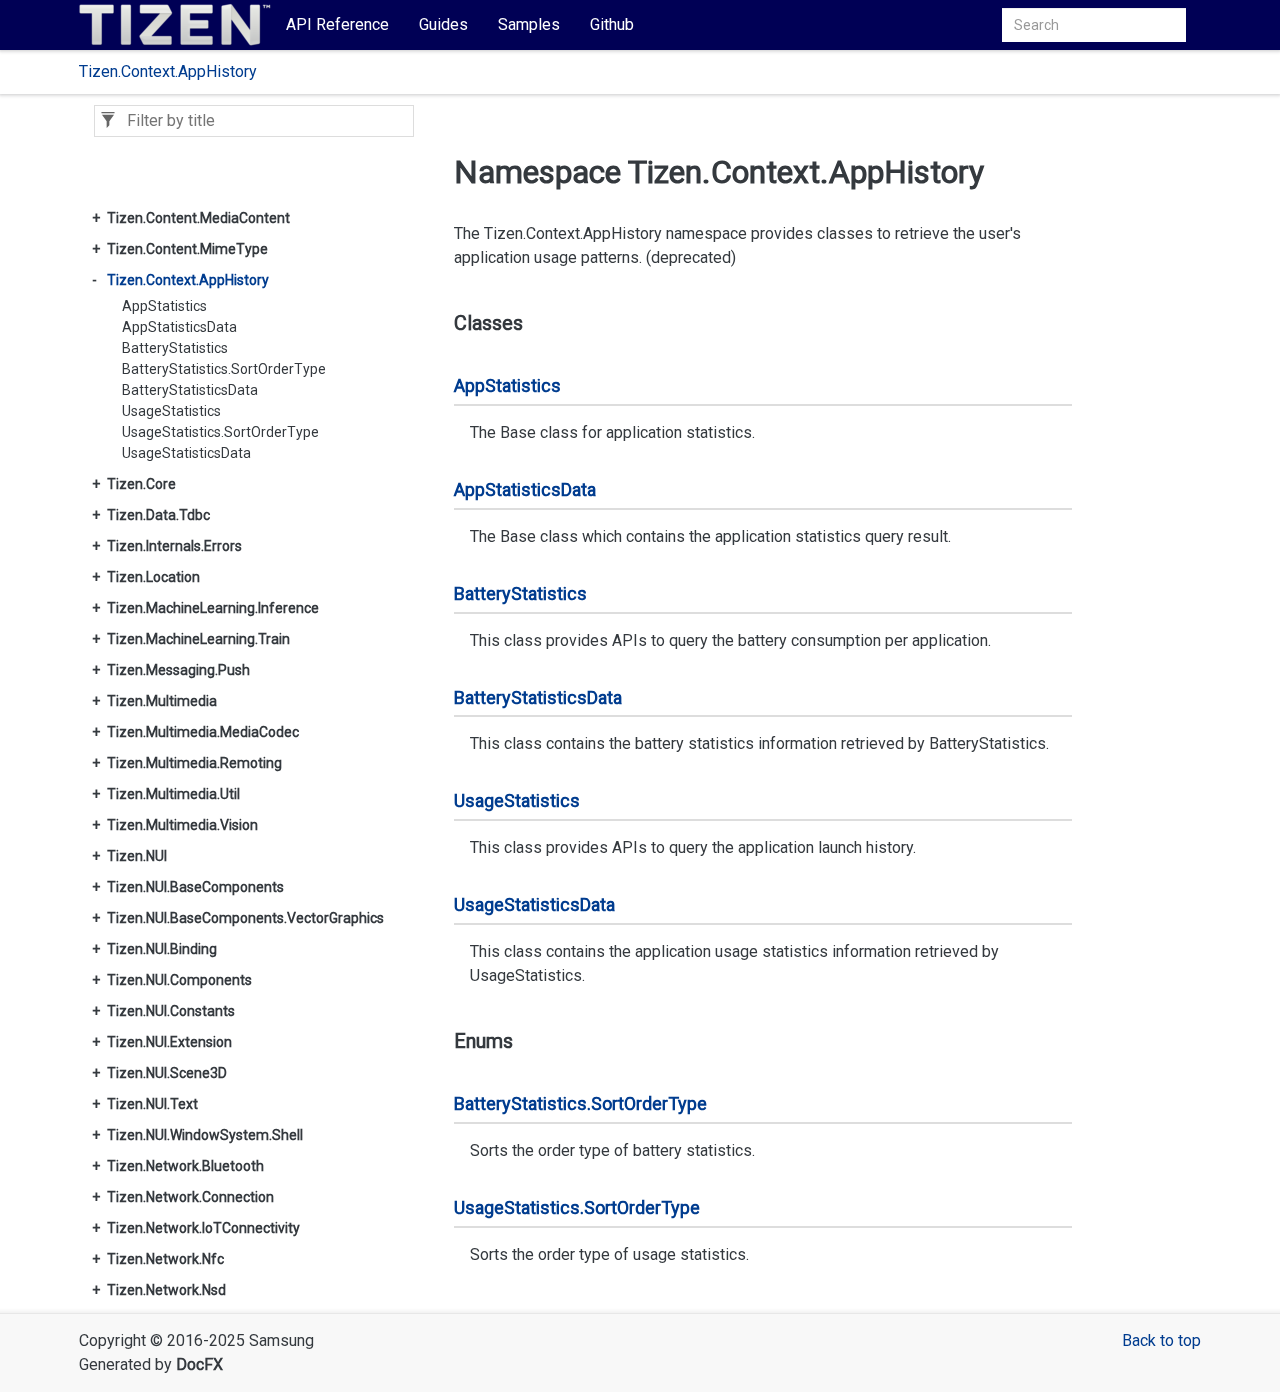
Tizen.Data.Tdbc (158, 515)
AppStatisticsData (179, 327)
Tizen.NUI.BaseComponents (195, 887)
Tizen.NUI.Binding (162, 949)
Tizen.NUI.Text (152, 1104)
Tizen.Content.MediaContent (198, 218)
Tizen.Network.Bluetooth (185, 1166)
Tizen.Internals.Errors (174, 546)
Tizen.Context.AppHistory (168, 71)
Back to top (1161, 1340)
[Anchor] (440, 323)
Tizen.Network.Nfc (165, 1259)
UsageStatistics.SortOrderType (220, 432)
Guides (443, 24)
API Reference (337, 24)
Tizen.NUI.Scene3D (167, 1073)
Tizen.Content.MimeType (187, 249)
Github (612, 24)
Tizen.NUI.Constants (171, 1011)
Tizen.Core (141, 484)
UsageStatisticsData (186, 453)
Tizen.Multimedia (162, 701)
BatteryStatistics (175, 348)
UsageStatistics (171, 411)
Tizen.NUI (137, 856)
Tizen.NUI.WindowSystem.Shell (205, 1135)
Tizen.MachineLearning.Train (198, 639)
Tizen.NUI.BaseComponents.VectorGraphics (245, 918)
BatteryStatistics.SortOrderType (224, 369)
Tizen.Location (153, 577)
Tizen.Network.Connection (190, 1197)
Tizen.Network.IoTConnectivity (203, 1228)
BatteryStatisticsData (190, 390)
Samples (529, 24)
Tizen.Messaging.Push (178, 670)
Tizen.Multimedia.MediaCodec (203, 732)
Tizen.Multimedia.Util (173, 794)
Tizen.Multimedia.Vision (182, 825)
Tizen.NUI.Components (179, 980)
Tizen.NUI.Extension (169, 1042)
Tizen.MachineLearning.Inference (213, 608)
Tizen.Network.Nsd (166, 1290)
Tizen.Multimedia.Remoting (194, 763)
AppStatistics (164, 306)
